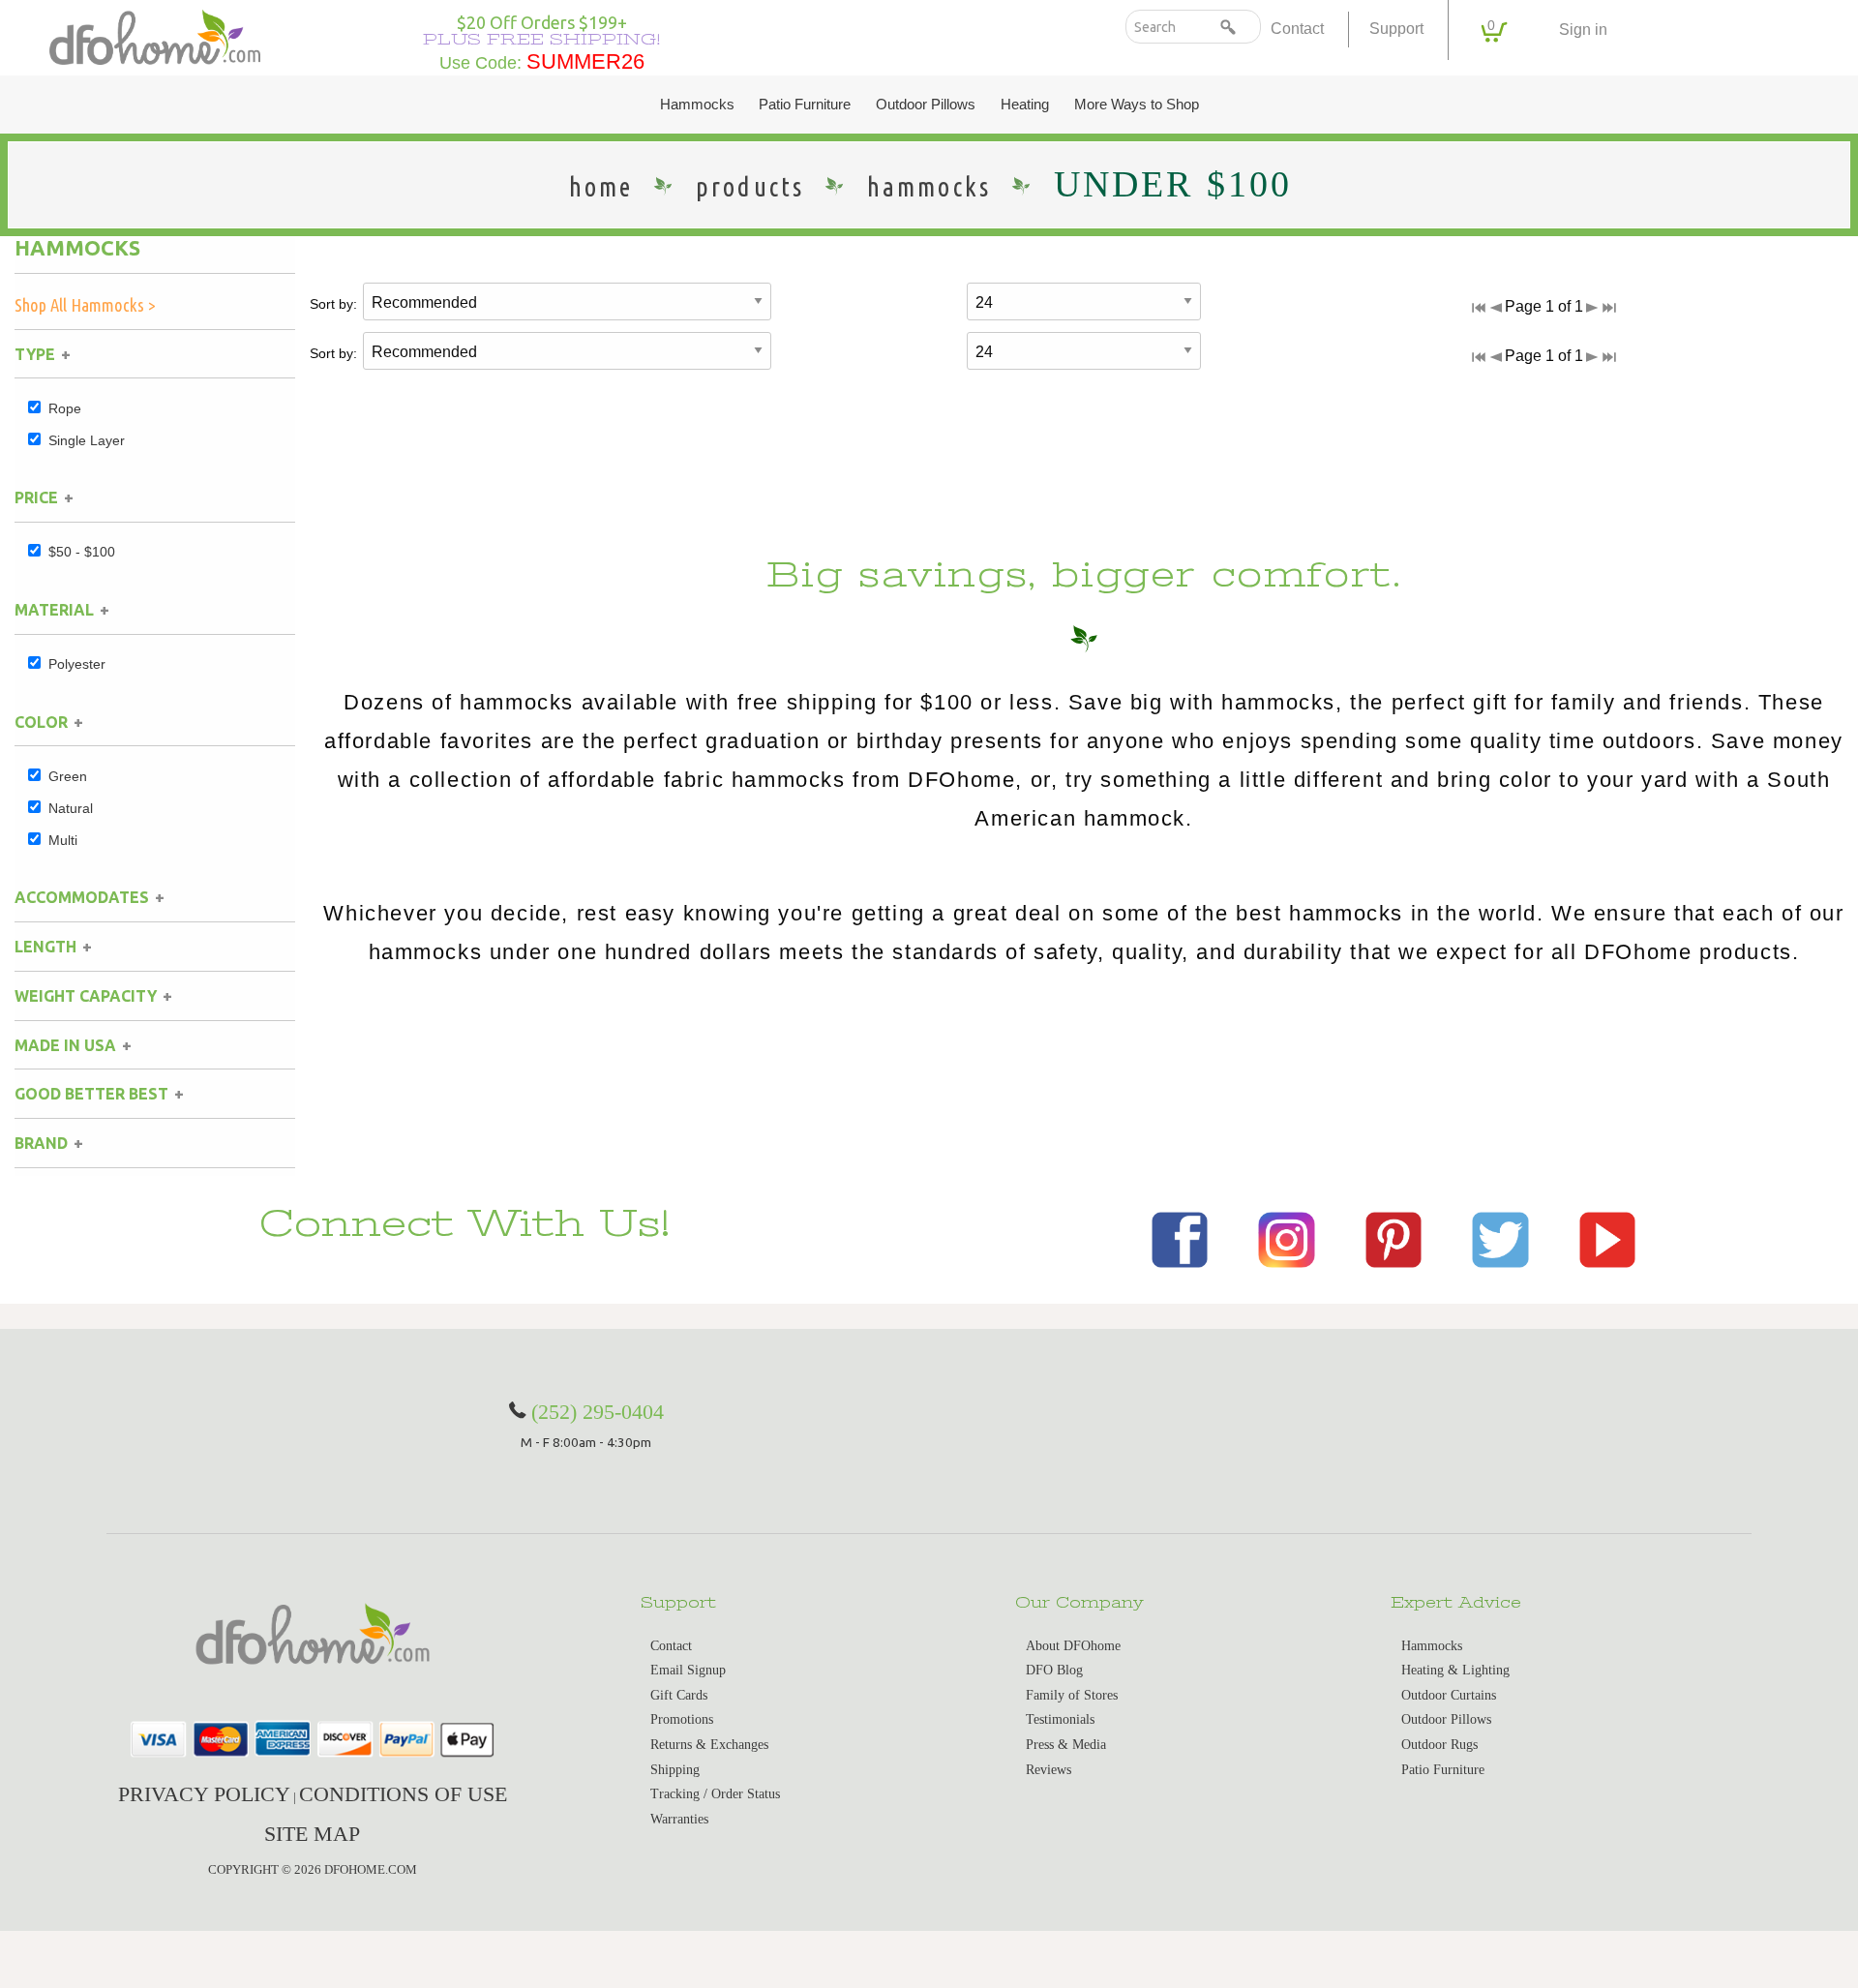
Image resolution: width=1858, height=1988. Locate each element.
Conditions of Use (403, 1794)
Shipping (675, 1770)
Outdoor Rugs (1439, 1745)
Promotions (682, 1719)
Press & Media (1066, 1745)
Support (1396, 29)
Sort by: (333, 304)
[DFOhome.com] (154, 35)
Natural (71, 808)
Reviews (1049, 1770)
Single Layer (87, 440)
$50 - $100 (82, 552)
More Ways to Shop (1137, 105)
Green (68, 776)
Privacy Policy (204, 1794)
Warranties (679, 1819)
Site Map (312, 1834)
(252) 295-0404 (598, 1412)
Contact (1297, 29)
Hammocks (697, 105)
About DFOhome (1073, 1646)
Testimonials (1060, 1719)
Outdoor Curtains (1449, 1695)
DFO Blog (1054, 1670)
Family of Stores (1072, 1695)
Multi (63, 840)
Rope (65, 408)
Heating (1025, 105)
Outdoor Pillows (926, 105)
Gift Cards (679, 1695)
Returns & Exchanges (709, 1745)
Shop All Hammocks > (85, 305)
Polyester (77, 664)
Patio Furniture (805, 105)
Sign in (1583, 30)
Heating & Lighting (1455, 1670)
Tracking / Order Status (715, 1794)
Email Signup (688, 1670)
